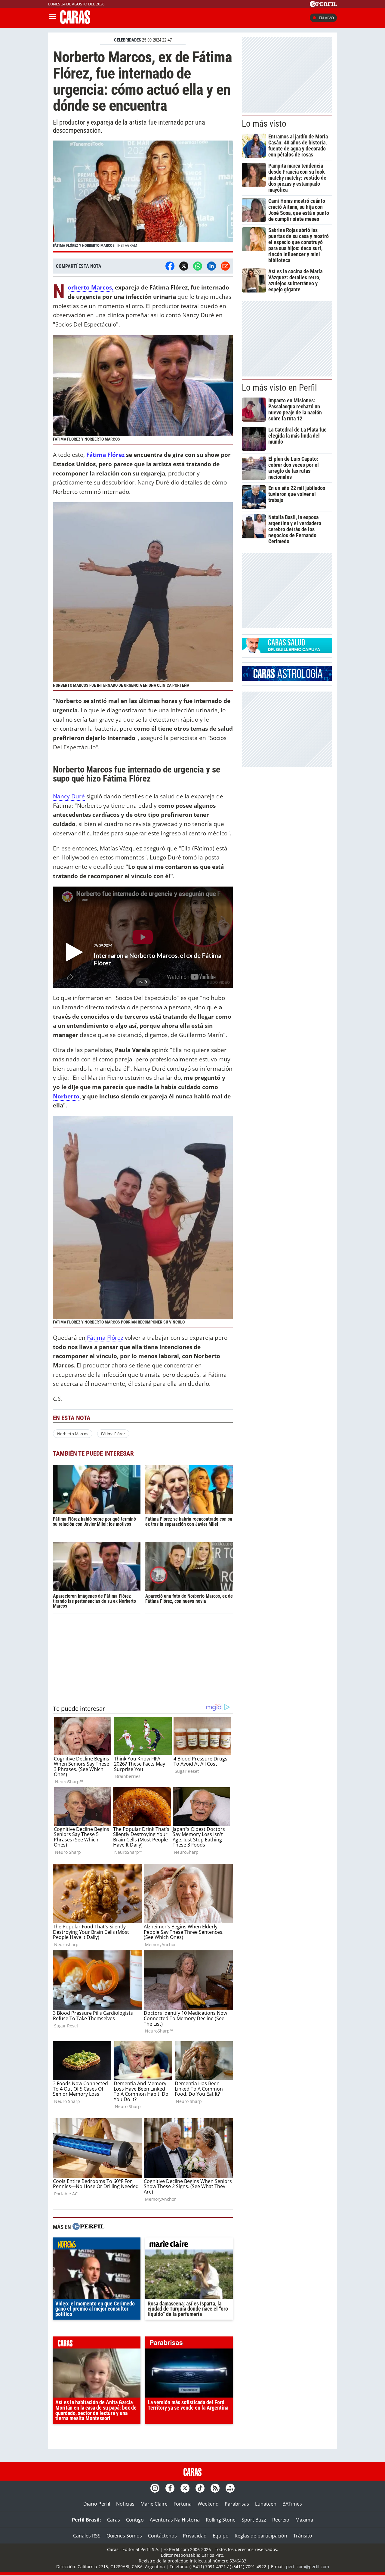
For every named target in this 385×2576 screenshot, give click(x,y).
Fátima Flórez (105, 455)
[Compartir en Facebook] (170, 266)
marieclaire (189, 2245)
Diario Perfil (97, 2504)
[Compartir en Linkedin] (211, 266)
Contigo (135, 2520)
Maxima (304, 2520)
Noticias (125, 2504)
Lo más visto (264, 124)
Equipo (221, 2536)
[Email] (225, 266)
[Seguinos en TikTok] (200, 2488)
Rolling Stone (221, 2520)
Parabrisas (237, 2504)
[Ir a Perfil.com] (323, 5)
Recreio (281, 2520)
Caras (114, 2520)
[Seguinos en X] (185, 2488)
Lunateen (266, 2504)
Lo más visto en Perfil (279, 388)
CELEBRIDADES (128, 40)
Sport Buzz (254, 2520)
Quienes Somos (124, 2536)
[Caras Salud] (287, 651)
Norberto (66, 1096)
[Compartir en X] (184, 266)
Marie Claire (154, 2504)
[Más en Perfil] (88, 2227)
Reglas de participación (261, 2536)
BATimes (292, 2504)
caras (97, 2344)
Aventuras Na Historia (175, 2520)
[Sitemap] (230, 2488)
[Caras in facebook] (170, 2488)
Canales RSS (87, 2536)
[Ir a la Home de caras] (75, 22)
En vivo (326, 18)
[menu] (53, 18)
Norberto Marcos (73, 1434)
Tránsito (303, 2536)
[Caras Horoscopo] (287, 679)
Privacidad (195, 2536)
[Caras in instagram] (155, 2488)
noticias (97, 2245)
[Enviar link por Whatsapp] (198, 266)
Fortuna (183, 2504)
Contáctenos (162, 2536)
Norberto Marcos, (91, 288)
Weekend (208, 2504)
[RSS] (215, 2488)
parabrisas (189, 2344)
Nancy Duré (69, 796)
